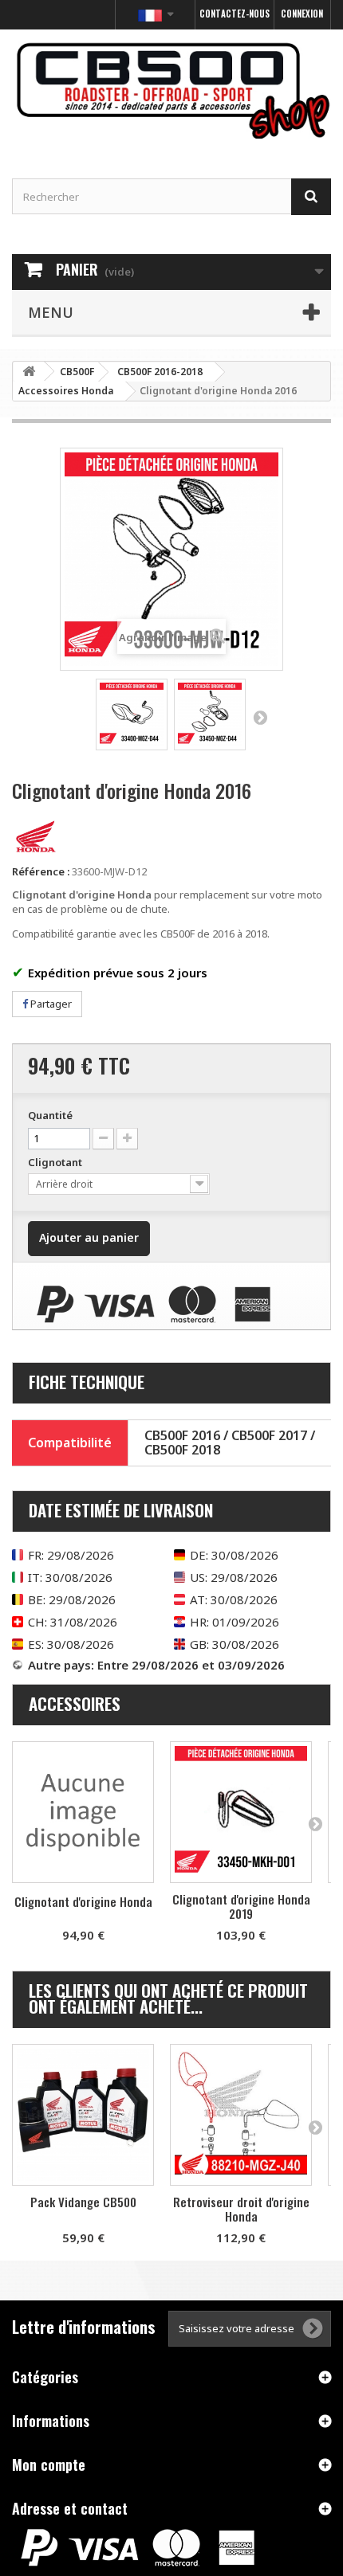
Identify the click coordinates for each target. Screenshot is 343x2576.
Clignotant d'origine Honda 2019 (241, 1906)
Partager (50, 1004)
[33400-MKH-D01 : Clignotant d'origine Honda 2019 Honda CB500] (241, 1812)
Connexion (302, 14)
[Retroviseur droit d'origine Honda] (241, 2115)
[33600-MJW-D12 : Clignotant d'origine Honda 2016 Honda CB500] (132, 714)
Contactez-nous (235, 14)
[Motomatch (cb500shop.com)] (171, 90)
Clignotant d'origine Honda (83, 1901)
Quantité (50, 1115)
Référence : (41, 871)
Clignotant (56, 1162)
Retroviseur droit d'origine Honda (241, 2209)
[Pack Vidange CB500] (83, 2115)
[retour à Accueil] (29, 372)
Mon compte (49, 2464)
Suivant (260, 717)
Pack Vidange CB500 (83, 2202)
